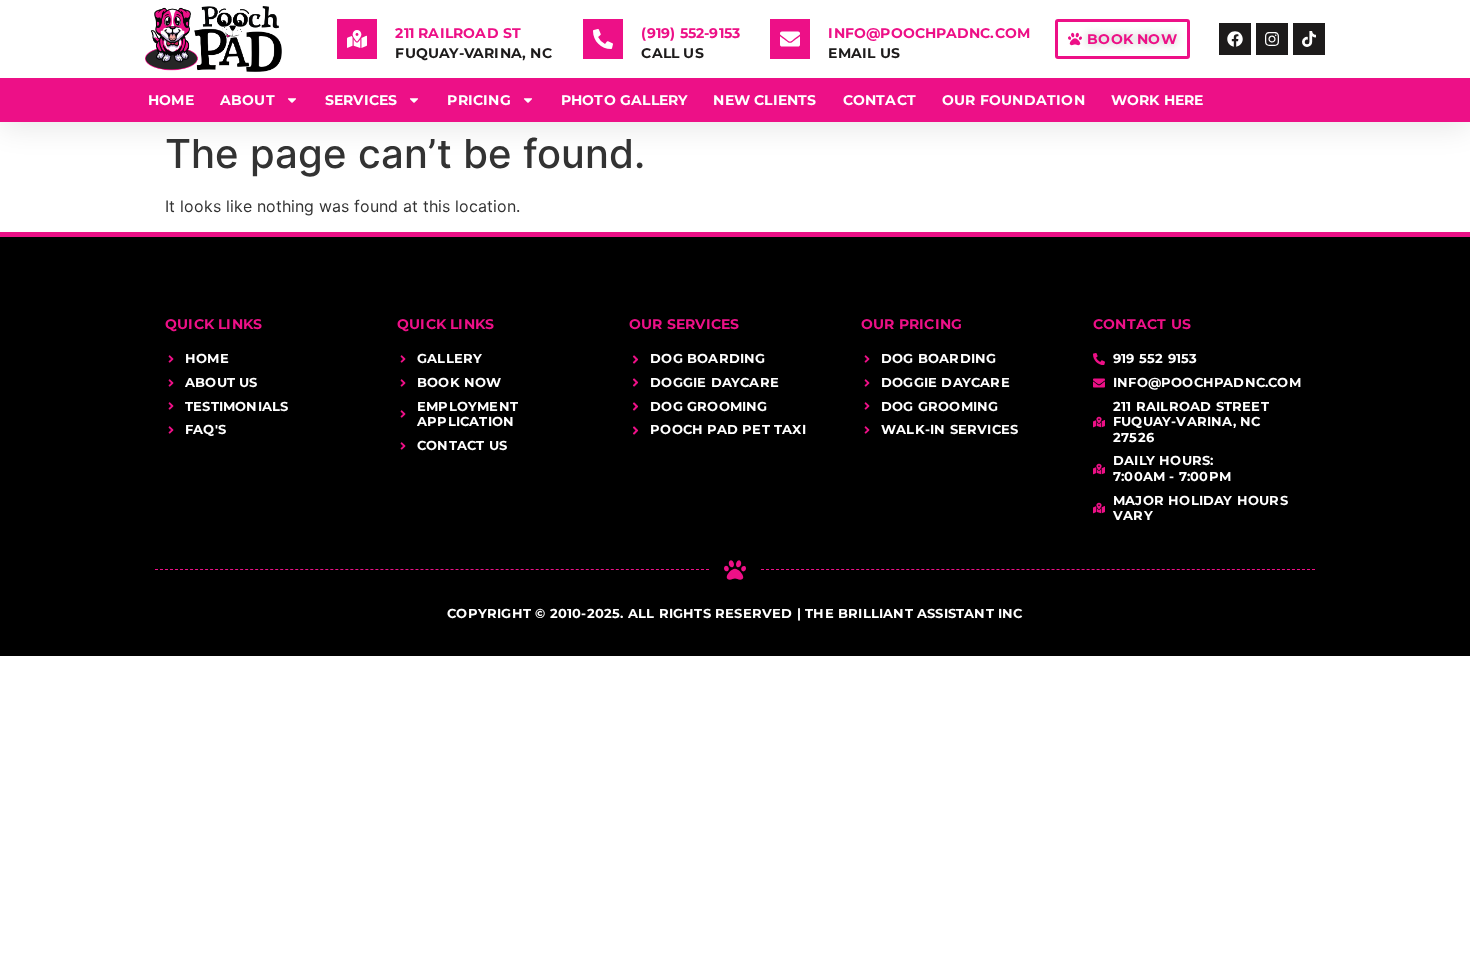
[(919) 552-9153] (603, 39)
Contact (879, 100)
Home (171, 100)
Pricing (478, 100)
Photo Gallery (624, 100)
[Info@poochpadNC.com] (790, 39)
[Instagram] (1272, 39)
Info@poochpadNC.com (929, 33)
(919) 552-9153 (690, 33)
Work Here (1157, 100)
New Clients (764, 100)
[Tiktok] (1309, 39)
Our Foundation (1013, 100)
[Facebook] (1235, 39)
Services (361, 100)
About (247, 100)
